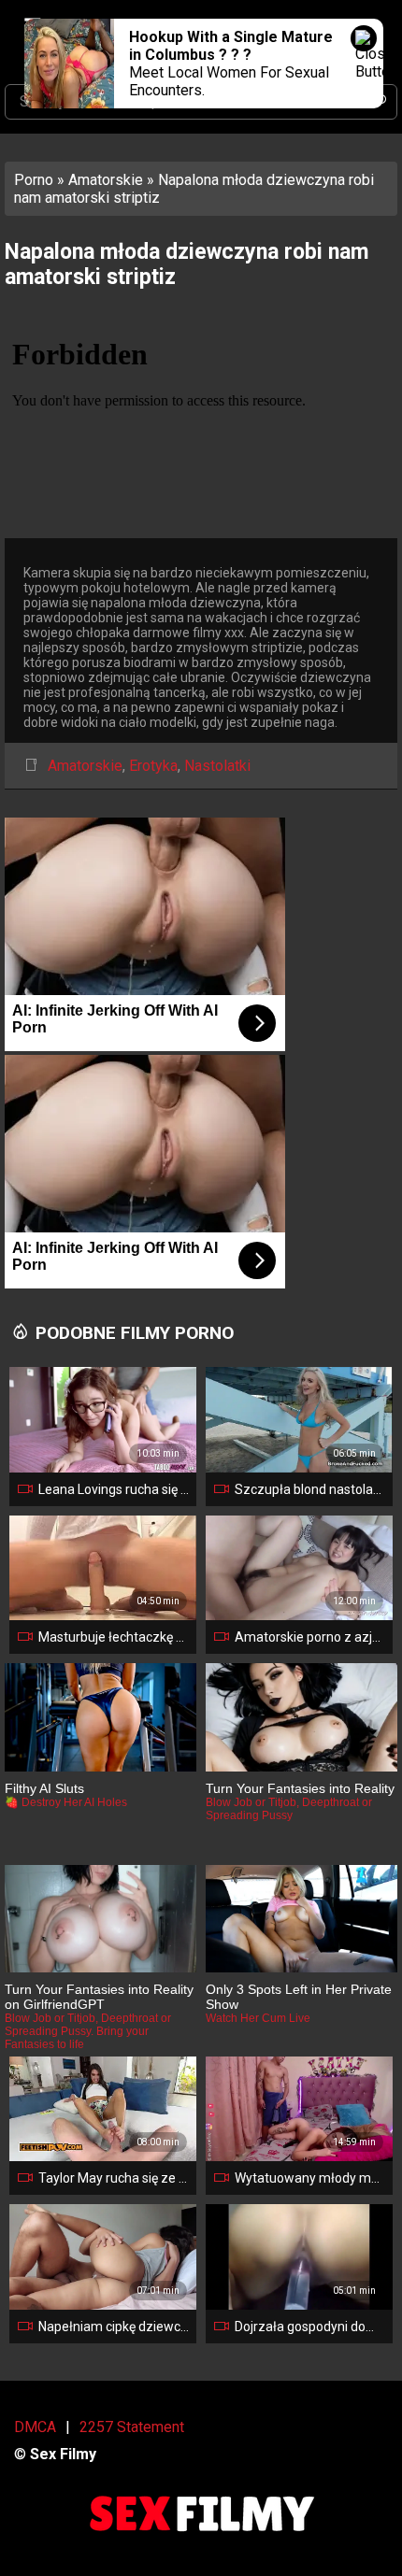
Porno (34, 180)
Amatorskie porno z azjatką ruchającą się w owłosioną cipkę (310, 1637)
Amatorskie (106, 180)
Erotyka (153, 766)
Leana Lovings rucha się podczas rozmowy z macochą (114, 1489)
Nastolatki (217, 766)
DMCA (35, 2427)
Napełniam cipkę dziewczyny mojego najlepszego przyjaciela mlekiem (114, 2327)
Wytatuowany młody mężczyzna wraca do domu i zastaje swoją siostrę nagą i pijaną (310, 2178)
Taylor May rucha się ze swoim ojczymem (114, 2178)
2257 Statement (132, 2427)
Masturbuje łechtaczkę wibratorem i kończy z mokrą (114, 1637)
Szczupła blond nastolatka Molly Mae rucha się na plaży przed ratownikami (310, 1489)
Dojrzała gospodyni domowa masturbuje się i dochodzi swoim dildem (310, 2327)
